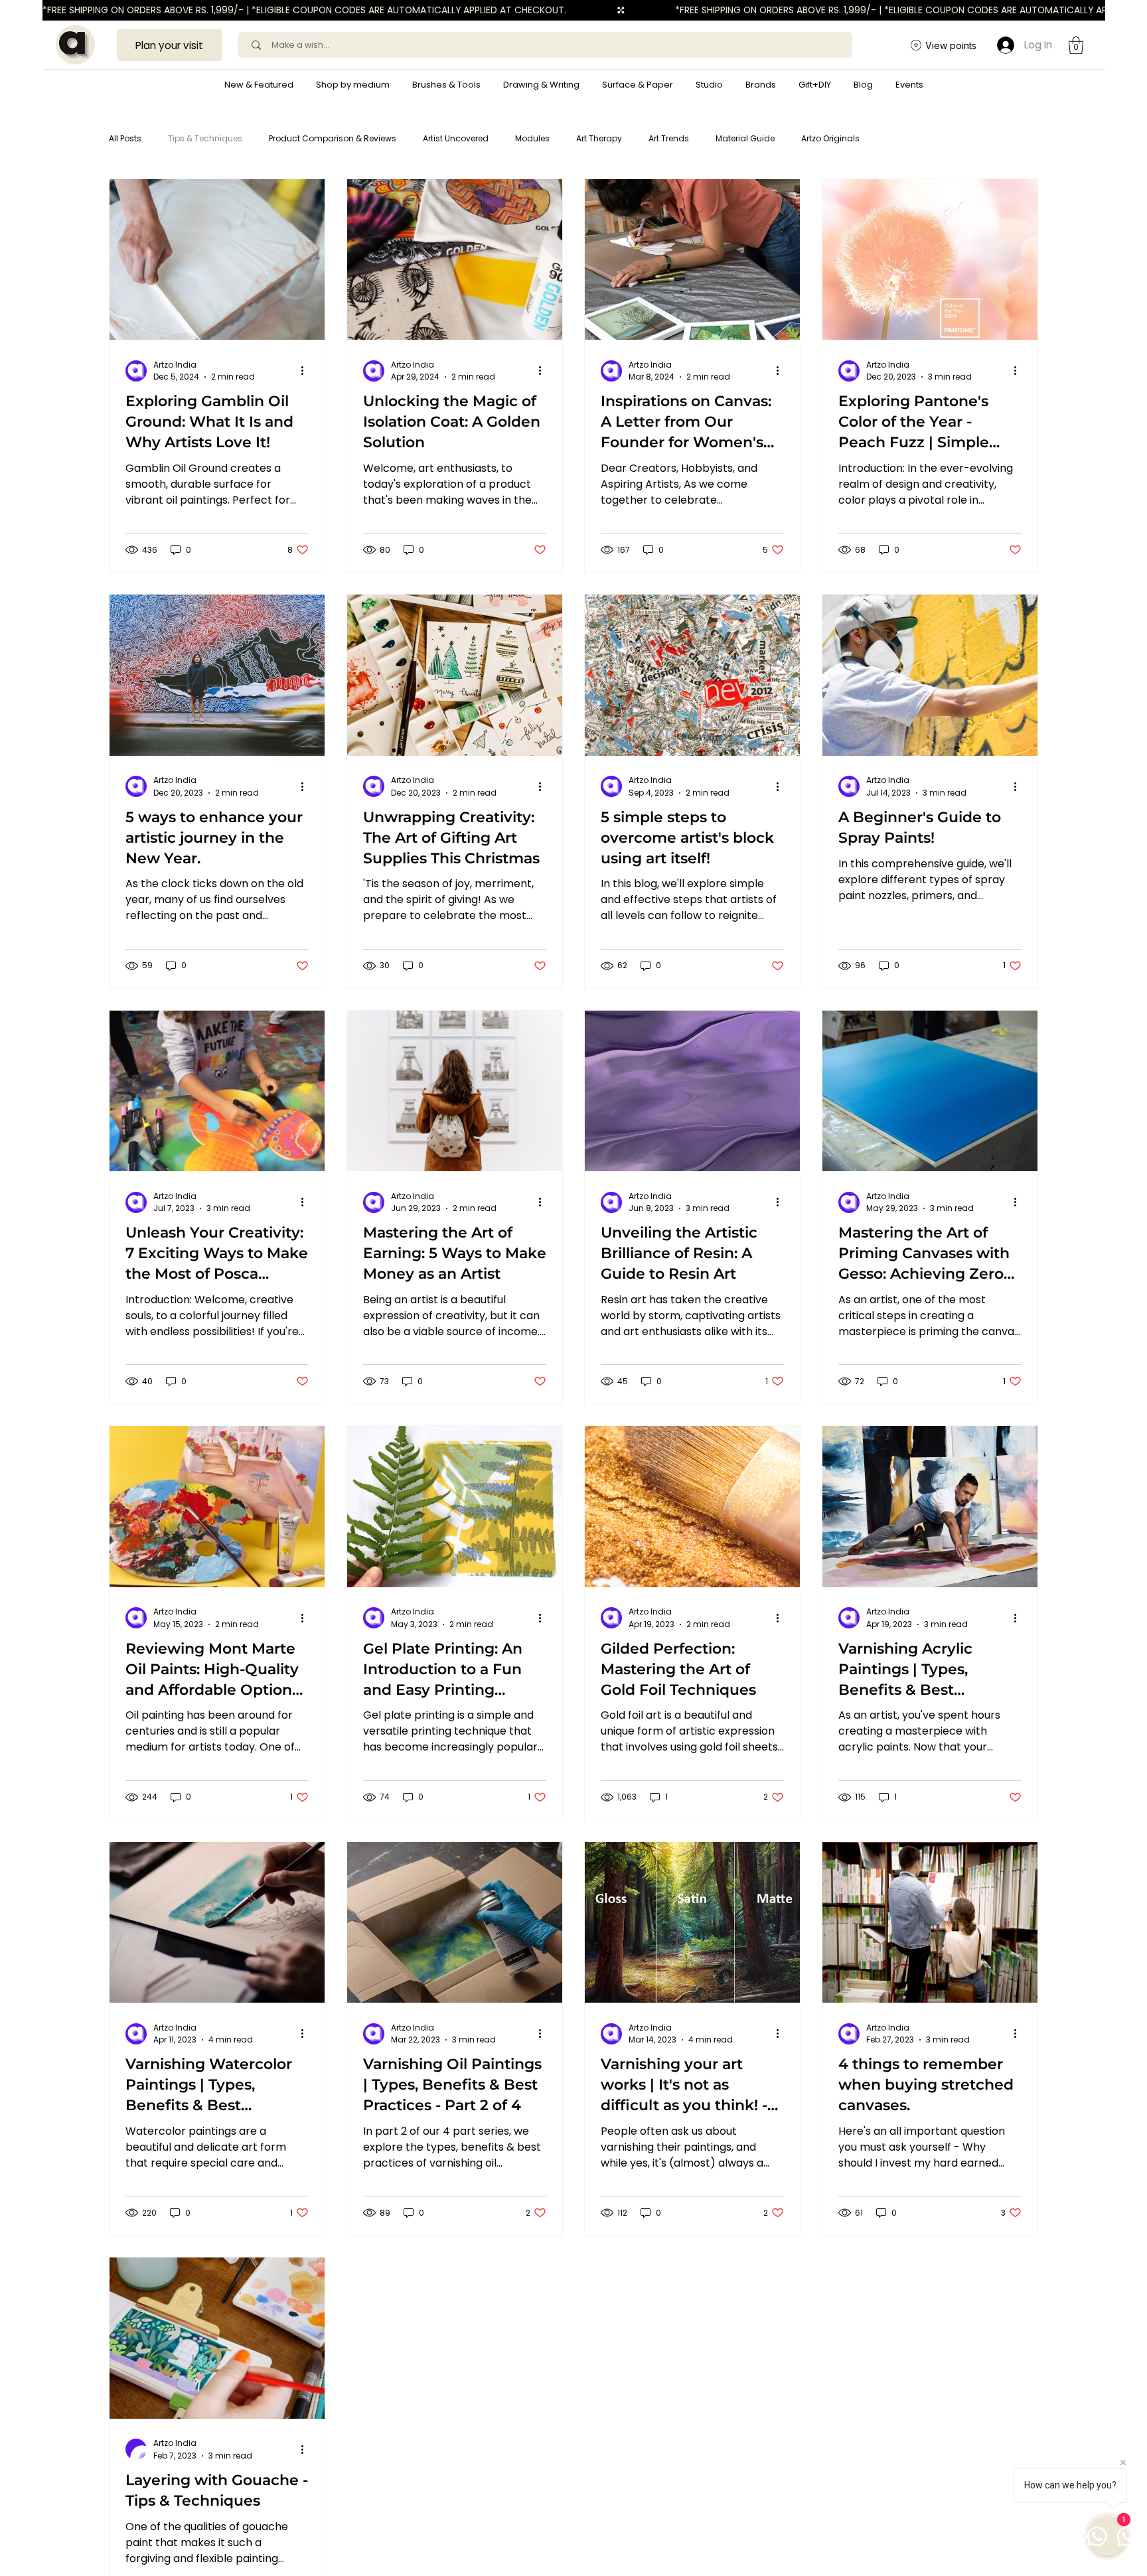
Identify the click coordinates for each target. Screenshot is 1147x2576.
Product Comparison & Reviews (333, 138)
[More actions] (307, 371)
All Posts (125, 138)
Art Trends (669, 138)
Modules (532, 138)
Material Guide (745, 138)
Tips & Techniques (205, 138)
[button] (353, 85)
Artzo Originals (830, 138)
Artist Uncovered (456, 138)
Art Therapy (599, 138)
